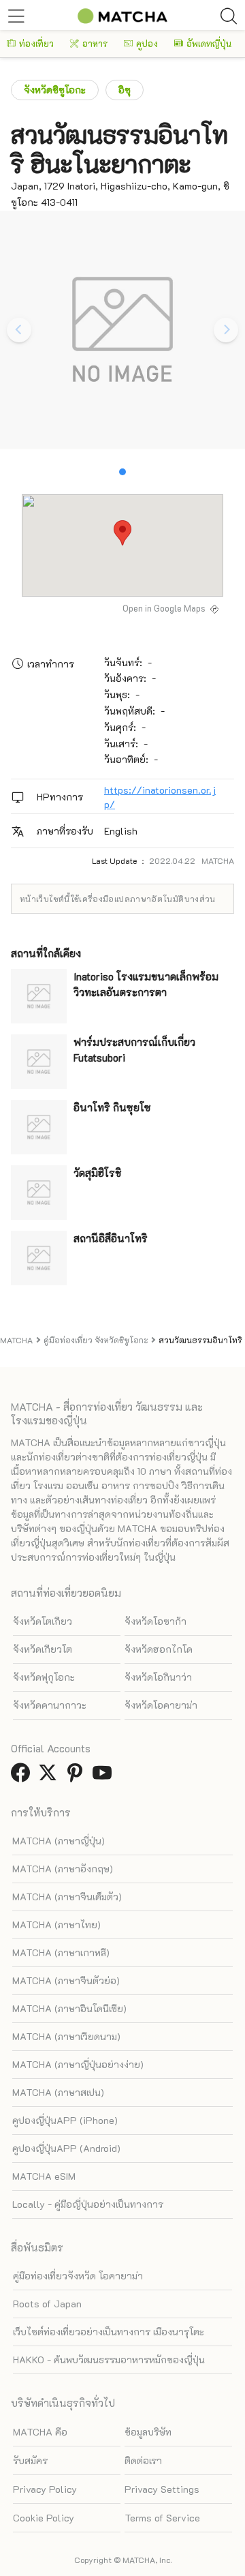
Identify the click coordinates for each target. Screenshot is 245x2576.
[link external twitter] (50, 1777)
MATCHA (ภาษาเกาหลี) (61, 1952)
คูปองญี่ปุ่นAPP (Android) (66, 2148)
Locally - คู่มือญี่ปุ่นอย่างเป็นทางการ (88, 2204)
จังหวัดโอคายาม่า (161, 1705)
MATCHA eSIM (44, 2176)
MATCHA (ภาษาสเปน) (58, 2092)
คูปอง (147, 43)
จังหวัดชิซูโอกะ (55, 90)
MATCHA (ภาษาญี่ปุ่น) (59, 1841)
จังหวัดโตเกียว (43, 1621)
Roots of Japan (47, 2304)
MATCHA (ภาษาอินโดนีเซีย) (69, 2008)
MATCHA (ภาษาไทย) (56, 1924)
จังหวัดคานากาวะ (50, 1705)
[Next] (226, 330)
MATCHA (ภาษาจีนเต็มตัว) (67, 1897)
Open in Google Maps (164, 608)
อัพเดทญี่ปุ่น (209, 43)
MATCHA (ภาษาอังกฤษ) (63, 1869)
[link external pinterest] (78, 1777)
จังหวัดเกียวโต (43, 1649)
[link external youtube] (105, 1777)
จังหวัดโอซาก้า (156, 1621)
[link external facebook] (23, 1777)
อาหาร (95, 43)
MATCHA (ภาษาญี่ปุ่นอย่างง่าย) (78, 2064)
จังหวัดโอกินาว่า (158, 1677)
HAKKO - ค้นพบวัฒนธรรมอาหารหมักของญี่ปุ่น (109, 2360)
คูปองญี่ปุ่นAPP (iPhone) (65, 2120)
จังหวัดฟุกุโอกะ (44, 1677)
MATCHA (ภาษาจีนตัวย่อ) (66, 1980)
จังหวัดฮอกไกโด (159, 1649)
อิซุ (125, 90)
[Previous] (19, 330)
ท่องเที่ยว (36, 43)
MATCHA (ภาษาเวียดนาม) (66, 2036)
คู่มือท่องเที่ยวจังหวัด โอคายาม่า (78, 2276)
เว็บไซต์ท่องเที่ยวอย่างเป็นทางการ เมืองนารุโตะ (109, 2332)
